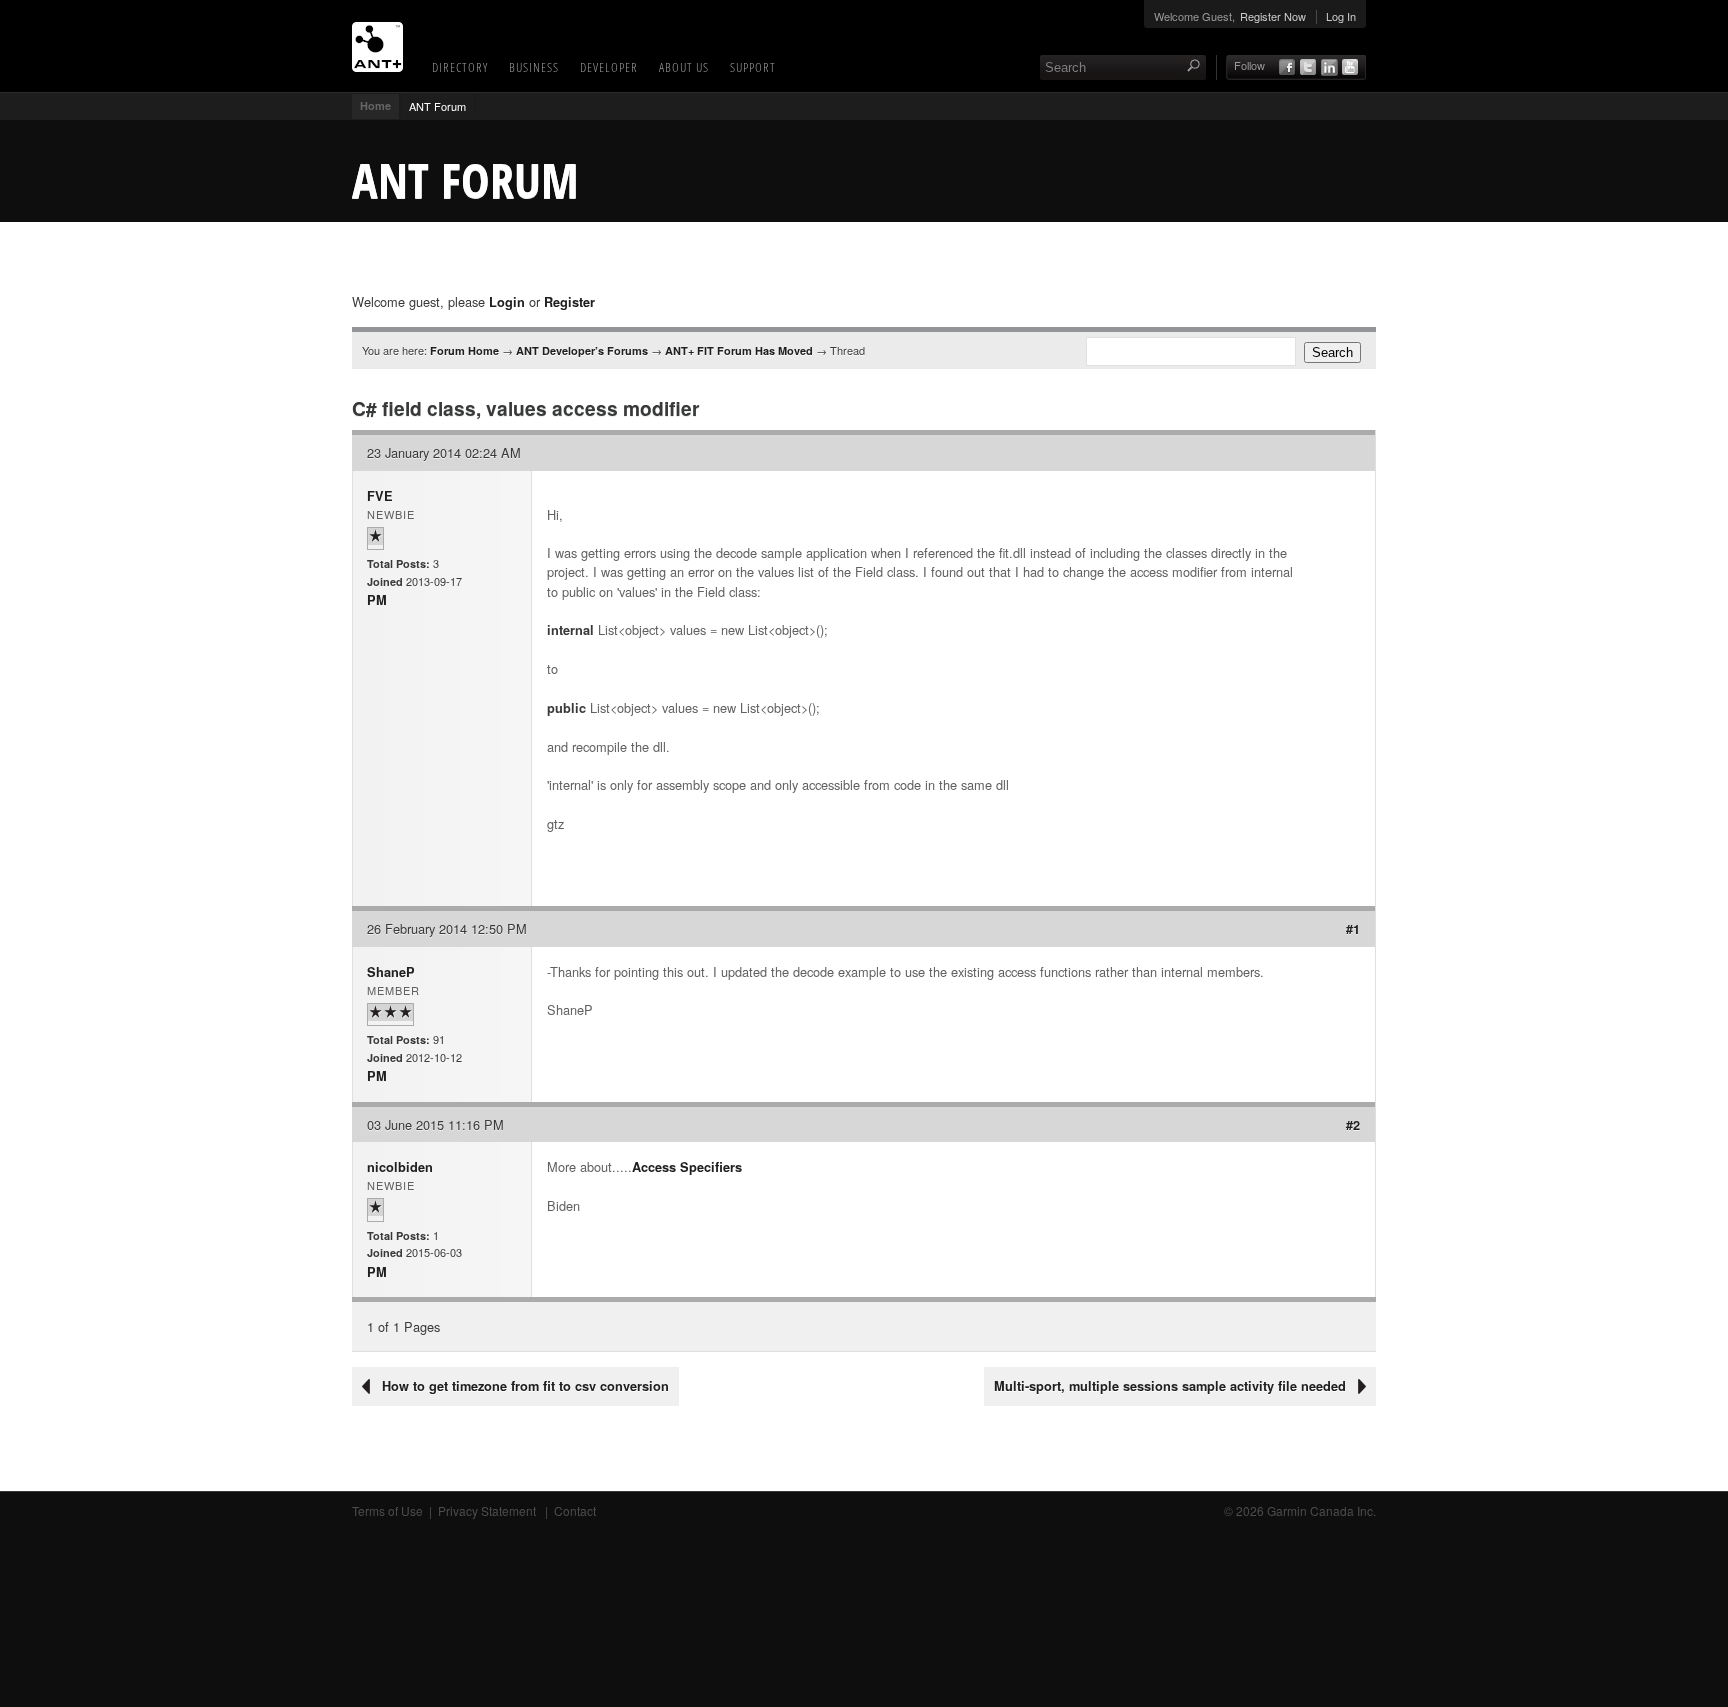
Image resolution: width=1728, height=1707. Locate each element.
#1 (1353, 929)
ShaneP (391, 972)
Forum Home (464, 350)
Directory (460, 67)
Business (534, 67)
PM (377, 600)
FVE (380, 496)
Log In (1341, 16)
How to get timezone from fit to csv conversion (525, 1386)
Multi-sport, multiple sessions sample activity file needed (1170, 1386)
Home (375, 105)
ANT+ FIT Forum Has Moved (739, 350)
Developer (609, 67)
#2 (1353, 1125)
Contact (575, 1510)
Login (507, 302)
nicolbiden (400, 1167)
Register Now (1273, 16)
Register (569, 302)
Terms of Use (387, 1510)
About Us (684, 67)
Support (753, 67)
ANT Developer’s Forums (582, 350)
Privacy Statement (488, 1510)
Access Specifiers (687, 1167)
